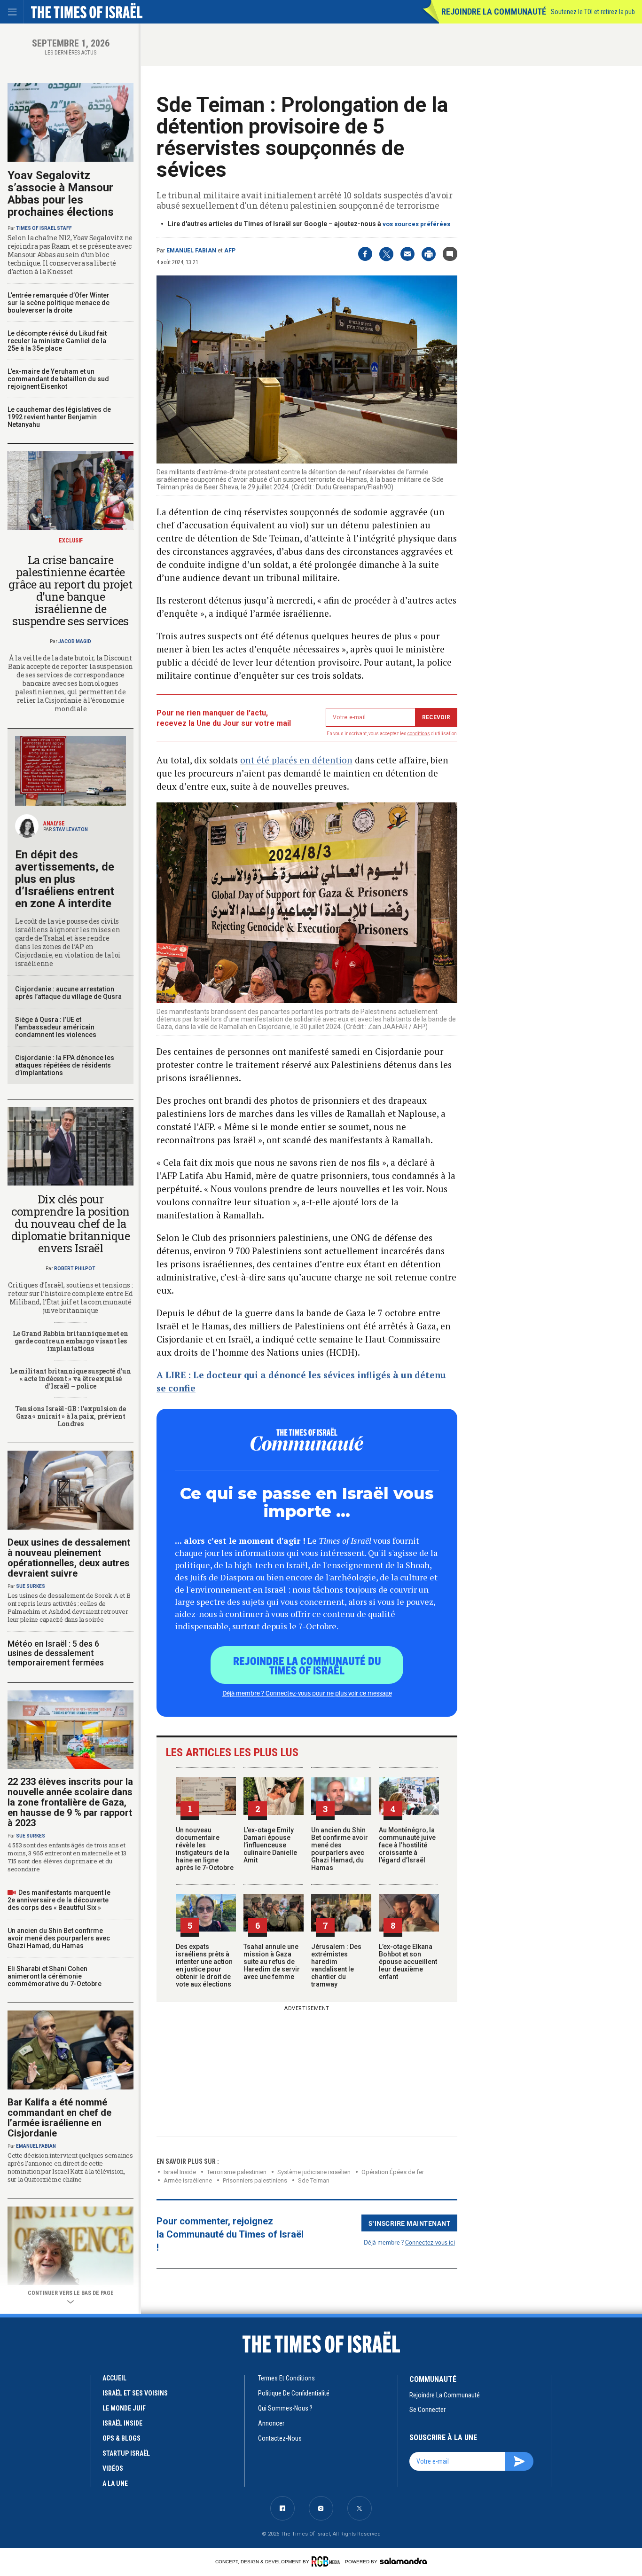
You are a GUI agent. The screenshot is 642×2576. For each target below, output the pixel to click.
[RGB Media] (327, 2561)
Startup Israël (126, 2453)
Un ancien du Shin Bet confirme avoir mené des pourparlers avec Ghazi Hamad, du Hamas (340, 1849)
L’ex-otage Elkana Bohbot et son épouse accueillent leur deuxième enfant (408, 1962)
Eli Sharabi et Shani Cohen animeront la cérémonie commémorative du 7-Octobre (55, 1976)
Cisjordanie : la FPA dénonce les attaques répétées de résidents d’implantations (65, 1065)
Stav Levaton (70, 829)
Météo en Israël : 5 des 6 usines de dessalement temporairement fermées (56, 1653)
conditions (419, 734)
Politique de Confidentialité (294, 2393)
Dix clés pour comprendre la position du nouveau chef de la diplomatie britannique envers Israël (70, 1224)
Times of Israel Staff (44, 228)
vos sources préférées (416, 224)
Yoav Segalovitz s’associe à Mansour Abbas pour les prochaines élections (61, 194)
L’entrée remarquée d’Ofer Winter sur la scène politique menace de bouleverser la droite (59, 303)
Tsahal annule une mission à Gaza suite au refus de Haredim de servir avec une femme (272, 1962)
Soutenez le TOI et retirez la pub (593, 12)
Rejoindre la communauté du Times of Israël (307, 1665)
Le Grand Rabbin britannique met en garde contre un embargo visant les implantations (70, 1341)
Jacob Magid (75, 641)
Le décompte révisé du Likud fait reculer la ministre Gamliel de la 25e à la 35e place (57, 341)
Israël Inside (180, 2172)
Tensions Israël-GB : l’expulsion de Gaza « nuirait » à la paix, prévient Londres (70, 1416)
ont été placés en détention (296, 760)
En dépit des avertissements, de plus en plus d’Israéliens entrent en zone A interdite (65, 879)
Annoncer (271, 2423)
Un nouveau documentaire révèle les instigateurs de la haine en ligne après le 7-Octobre (205, 1849)
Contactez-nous (280, 2438)
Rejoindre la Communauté (494, 12)
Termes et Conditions (286, 2378)
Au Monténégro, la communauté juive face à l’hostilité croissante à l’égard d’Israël (407, 1845)
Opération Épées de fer (393, 2172)
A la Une (115, 2483)
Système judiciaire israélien (314, 2172)
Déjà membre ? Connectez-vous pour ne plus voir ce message (307, 1693)
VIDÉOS (113, 2468)
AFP (230, 251)
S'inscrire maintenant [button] (410, 2223)
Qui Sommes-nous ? (285, 2408)
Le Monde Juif (124, 2408)
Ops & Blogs (121, 2438)
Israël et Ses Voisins (135, 2393)
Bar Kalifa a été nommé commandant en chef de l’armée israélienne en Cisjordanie (59, 2118)
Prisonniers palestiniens (255, 2180)
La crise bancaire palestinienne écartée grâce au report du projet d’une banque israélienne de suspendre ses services (70, 590)
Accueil (114, 2378)
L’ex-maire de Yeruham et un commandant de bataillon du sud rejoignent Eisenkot (58, 379)
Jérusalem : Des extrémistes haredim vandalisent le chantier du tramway (336, 1965)
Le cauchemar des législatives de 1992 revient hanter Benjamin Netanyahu (59, 417)
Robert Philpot (75, 1268)
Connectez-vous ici (430, 2242)
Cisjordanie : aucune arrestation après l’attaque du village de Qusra (68, 993)
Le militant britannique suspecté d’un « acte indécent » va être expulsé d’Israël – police (70, 1378)
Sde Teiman (314, 2180)
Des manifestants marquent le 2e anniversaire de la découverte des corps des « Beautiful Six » (59, 1900)
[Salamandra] (403, 2561)
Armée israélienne (188, 2180)
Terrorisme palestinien (237, 2172)
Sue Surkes (31, 1586)
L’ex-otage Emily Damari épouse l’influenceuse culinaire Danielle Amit (270, 1845)
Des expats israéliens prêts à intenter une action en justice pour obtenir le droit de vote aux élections (204, 1965)
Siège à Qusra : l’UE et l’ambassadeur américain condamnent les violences (56, 1027)
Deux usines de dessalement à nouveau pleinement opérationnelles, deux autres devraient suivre (69, 1558)
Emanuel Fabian (191, 251)
